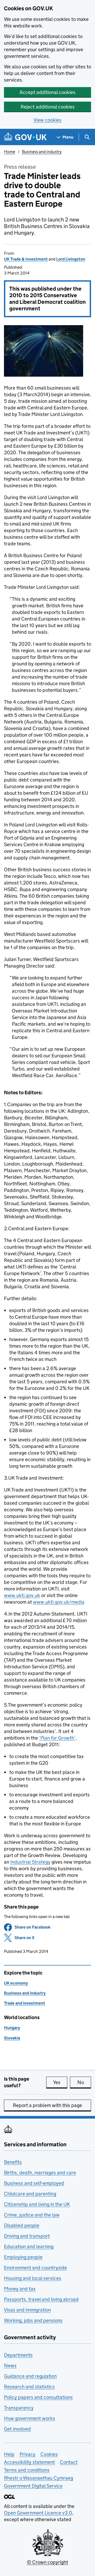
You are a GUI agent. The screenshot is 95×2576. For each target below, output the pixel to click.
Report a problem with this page (47, 2105)
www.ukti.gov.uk (22, 1595)
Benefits (13, 2162)
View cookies (47, 120)
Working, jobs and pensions (33, 2320)
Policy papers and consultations (38, 2397)
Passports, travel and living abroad (41, 2299)
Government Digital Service (33, 2486)
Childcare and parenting (30, 2194)
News (10, 2366)
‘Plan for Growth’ (57, 1738)
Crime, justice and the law (32, 2215)
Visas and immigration (27, 2310)
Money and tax (20, 2289)
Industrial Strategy (30, 1862)
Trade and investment (25, 2003)
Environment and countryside (35, 2268)
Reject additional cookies (48, 107)
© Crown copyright (47, 2562)
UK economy (16, 1983)
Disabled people (22, 2225)
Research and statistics (29, 2387)
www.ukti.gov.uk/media (59, 1602)
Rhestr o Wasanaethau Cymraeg (39, 2478)
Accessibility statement (29, 2462)
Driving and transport (27, 2236)
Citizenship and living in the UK (37, 2204)
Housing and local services (33, 2278)
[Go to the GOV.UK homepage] (25, 137)
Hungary (12, 2028)
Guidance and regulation (30, 2376)
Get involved (17, 2429)
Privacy (27, 2454)
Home (9, 152)
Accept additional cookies (47, 92)
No (84, 2082)
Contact (69, 2462)
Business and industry (42, 152)
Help (9, 2454)
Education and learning (29, 2246)
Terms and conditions (27, 2470)
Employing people (23, 2257)
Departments (18, 2355)
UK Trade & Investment (26, 259)
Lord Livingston (71, 259)
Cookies (49, 2454)
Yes (60, 2082)
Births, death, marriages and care (40, 2173)
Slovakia (12, 2038)
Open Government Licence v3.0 (38, 2513)
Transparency (19, 2408)
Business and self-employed (34, 2183)
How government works (30, 2418)
